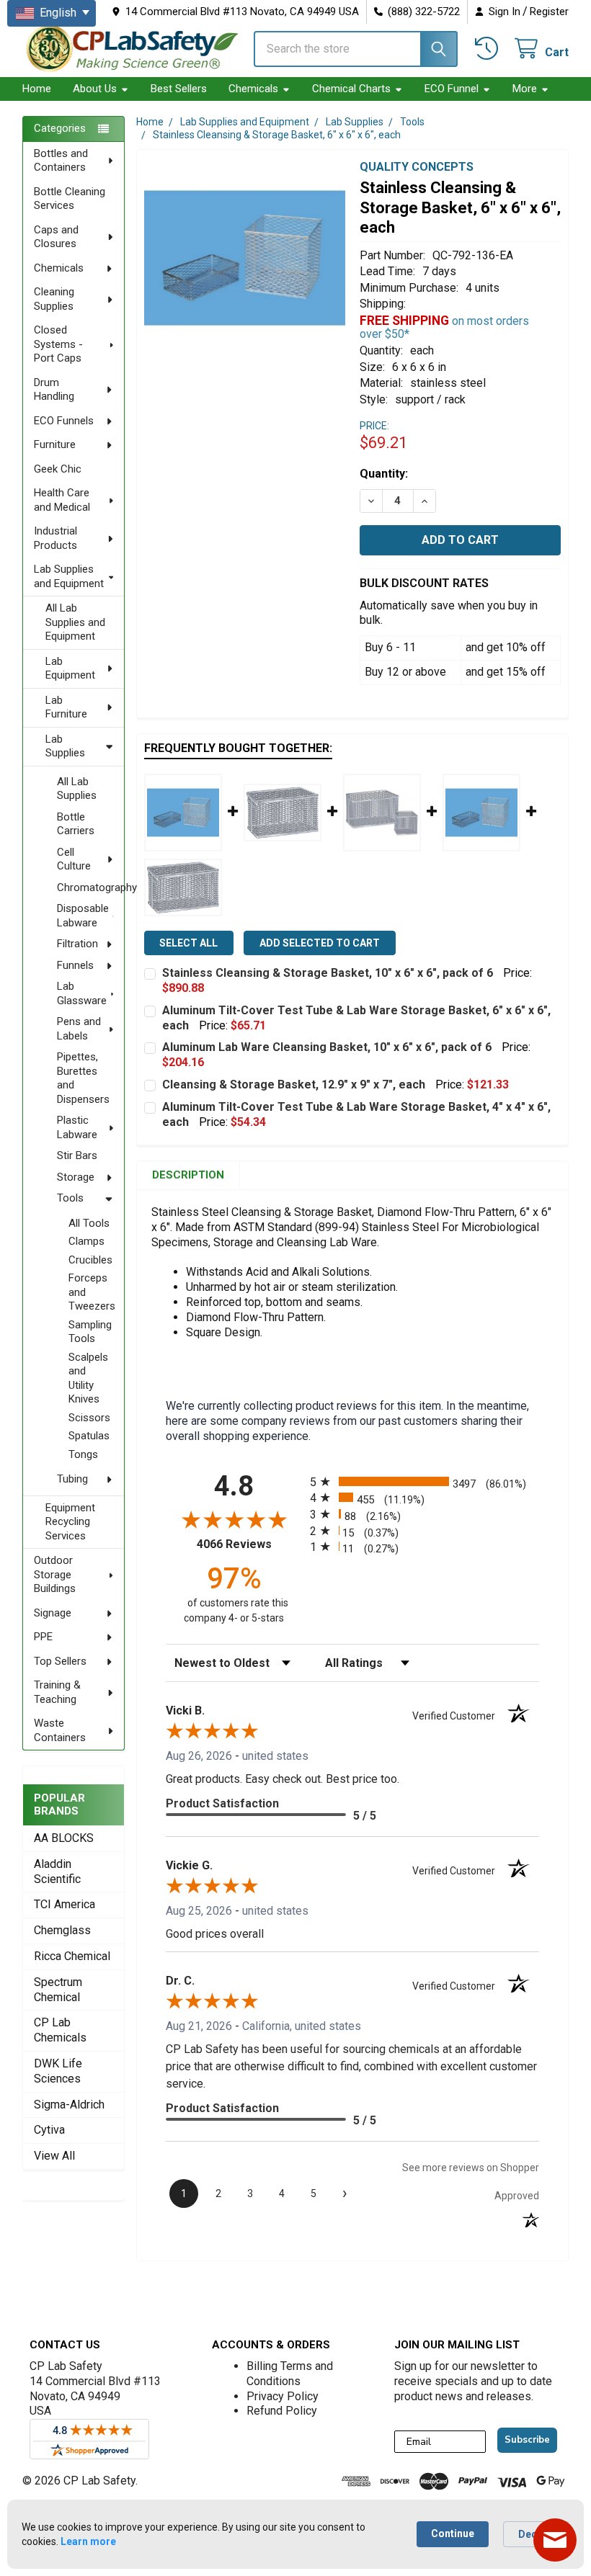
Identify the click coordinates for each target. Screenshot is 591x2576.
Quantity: (384, 474)
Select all (188, 943)
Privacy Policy (283, 2396)
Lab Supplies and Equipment (69, 576)
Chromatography (90, 887)
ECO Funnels (64, 421)
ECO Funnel (452, 89)
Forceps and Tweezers (92, 1292)
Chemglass (62, 1930)
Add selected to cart (320, 943)
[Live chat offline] (555, 2540)
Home (37, 89)
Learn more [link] (88, 2541)
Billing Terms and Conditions (290, 2374)
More (525, 89)
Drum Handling (54, 390)
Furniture (55, 444)
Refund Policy (282, 2411)
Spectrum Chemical (58, 1990)
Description (188, 1175)
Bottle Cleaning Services (70, 199)
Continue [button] (453, 2533)
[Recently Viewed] (489, 49)
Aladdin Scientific (57, 1871)
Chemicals (253, 89)
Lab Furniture (66, 707)
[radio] (425, 1481)
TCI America (65, 1904)
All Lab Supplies (77, 789)
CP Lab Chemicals (60, 2030)
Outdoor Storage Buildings (55, 1574)
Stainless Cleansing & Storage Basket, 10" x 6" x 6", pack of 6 (328, 973)
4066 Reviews (250, 1544)
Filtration (77, 944)
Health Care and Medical (62, 500)
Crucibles (90, 1260)
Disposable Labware (83, 916)
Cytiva (49, 2130)
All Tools (89, 1223)
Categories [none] (60, 128)
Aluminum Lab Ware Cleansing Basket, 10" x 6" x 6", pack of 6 (327, 1047)
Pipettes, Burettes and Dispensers (83, 1078)
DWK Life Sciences (58, 2071)
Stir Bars (77, 1155)
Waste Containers (60, 1730)
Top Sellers (60, 1661)
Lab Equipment (70, 668)
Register (549, 12)
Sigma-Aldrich (69, 2105)
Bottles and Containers (61, 161)
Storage (76, 1177)
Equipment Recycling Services (70, 1522)
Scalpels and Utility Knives (88, 1378)
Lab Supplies (65, 746)
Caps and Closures (56, 237)
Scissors (89, 1418)
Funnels (75, 965)
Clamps (86, 1241)
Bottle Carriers (76, 824)
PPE (43, 1637)
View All (54, 2156)
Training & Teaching (57, 1692)
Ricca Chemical (72, 1956)
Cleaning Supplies (54, 299)
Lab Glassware (82, 993)
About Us (95, 89)
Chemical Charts (351, 89)
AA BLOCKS (64, 1838)
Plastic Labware (77, 1127)
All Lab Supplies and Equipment (75, 622)
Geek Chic (58, 469)
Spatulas (89, 1436)
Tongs (83, 1454)
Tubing (72, 1479)
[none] (245, 258)
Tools (70, 1198)
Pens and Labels (79, 1029)
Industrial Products (55, 538)
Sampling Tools (90, 1332)
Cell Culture (74, 859)
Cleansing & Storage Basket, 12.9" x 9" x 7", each (294, 1084)
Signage (53, 1613)
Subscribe (527, 2440)
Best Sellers (179, 89)
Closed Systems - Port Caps (58, 344)
